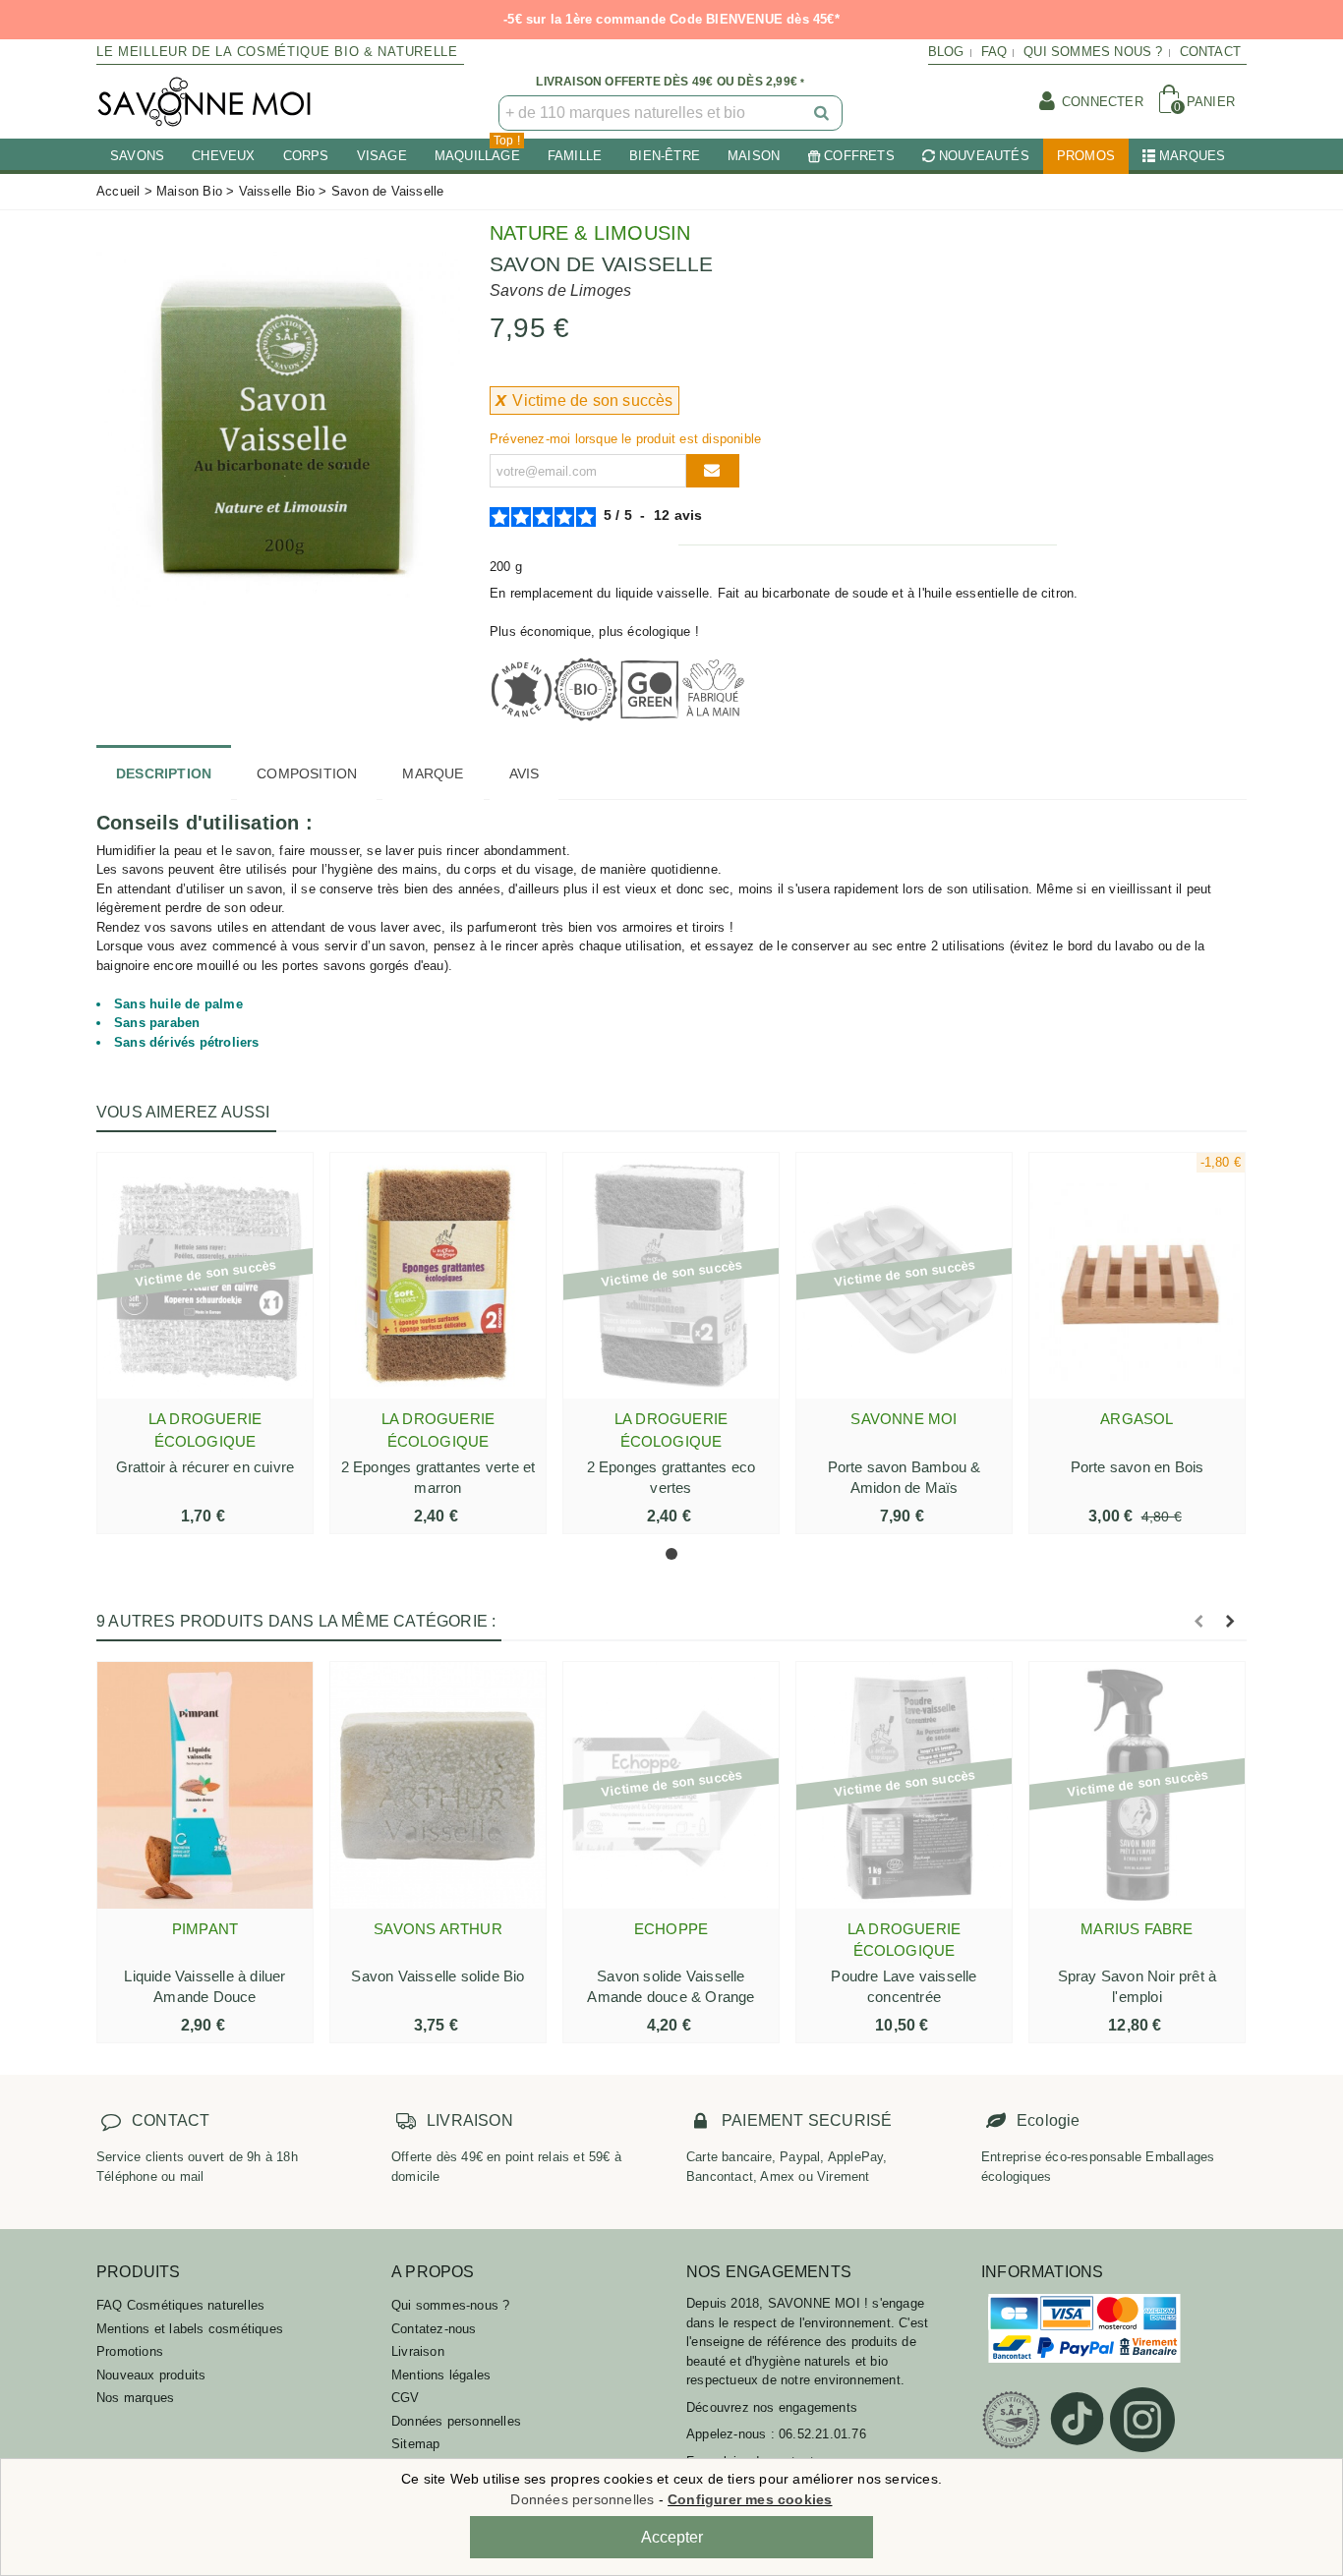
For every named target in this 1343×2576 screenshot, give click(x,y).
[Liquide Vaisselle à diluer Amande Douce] (205, 1785)
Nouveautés (984, 156)
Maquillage (477, 151)
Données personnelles (456, 2421)
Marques (1192, 156)
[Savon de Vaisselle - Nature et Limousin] (278, 426)
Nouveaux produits (151, 2375)
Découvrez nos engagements (772, 2407)
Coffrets (859, 156)
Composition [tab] (307, 773)
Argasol (1137, 1419)
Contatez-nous (434, 2329)
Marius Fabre (1137, 1929)
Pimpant (205, 1929)
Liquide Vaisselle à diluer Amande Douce (204, 1986)
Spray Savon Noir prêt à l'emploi (1138, 1986)
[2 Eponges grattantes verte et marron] (438, 1276)
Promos (1086, 156)
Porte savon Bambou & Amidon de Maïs (905, 1477)
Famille (575, 156)
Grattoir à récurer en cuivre (205, 1467)
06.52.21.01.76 (822, 2434)
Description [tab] (164, 773)
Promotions (130, 2351)
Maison (754, 156)
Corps (306, 156)
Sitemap (415, 2444)
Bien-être (665, 156)
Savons (137, 156)
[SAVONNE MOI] (204, 102)
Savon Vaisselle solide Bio (438, 1976)
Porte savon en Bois (1138, 1467)
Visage (382, 156)
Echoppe (671, 1929)
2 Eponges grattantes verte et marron (438, 1477)
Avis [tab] (525, 773)
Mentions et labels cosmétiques (190, 2329)
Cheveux (223, 156)
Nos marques (135, 2398)
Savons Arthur (438, 1929)
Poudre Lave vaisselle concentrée (904, 1986)
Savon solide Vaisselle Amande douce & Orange (671, 1986)
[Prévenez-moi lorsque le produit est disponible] (713, 471)
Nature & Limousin (590, 233)
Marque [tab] (433, 773)
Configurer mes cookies (750, 2499)
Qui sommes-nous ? (450, 2305)
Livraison (418, 2351)
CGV (406, 2398)
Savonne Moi (904, 1419)
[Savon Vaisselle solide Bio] (438, 1785)
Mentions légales (441, 2375)
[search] (823, 113)
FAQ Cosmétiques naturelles (180, 2305)
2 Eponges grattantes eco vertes (671, 1477)
